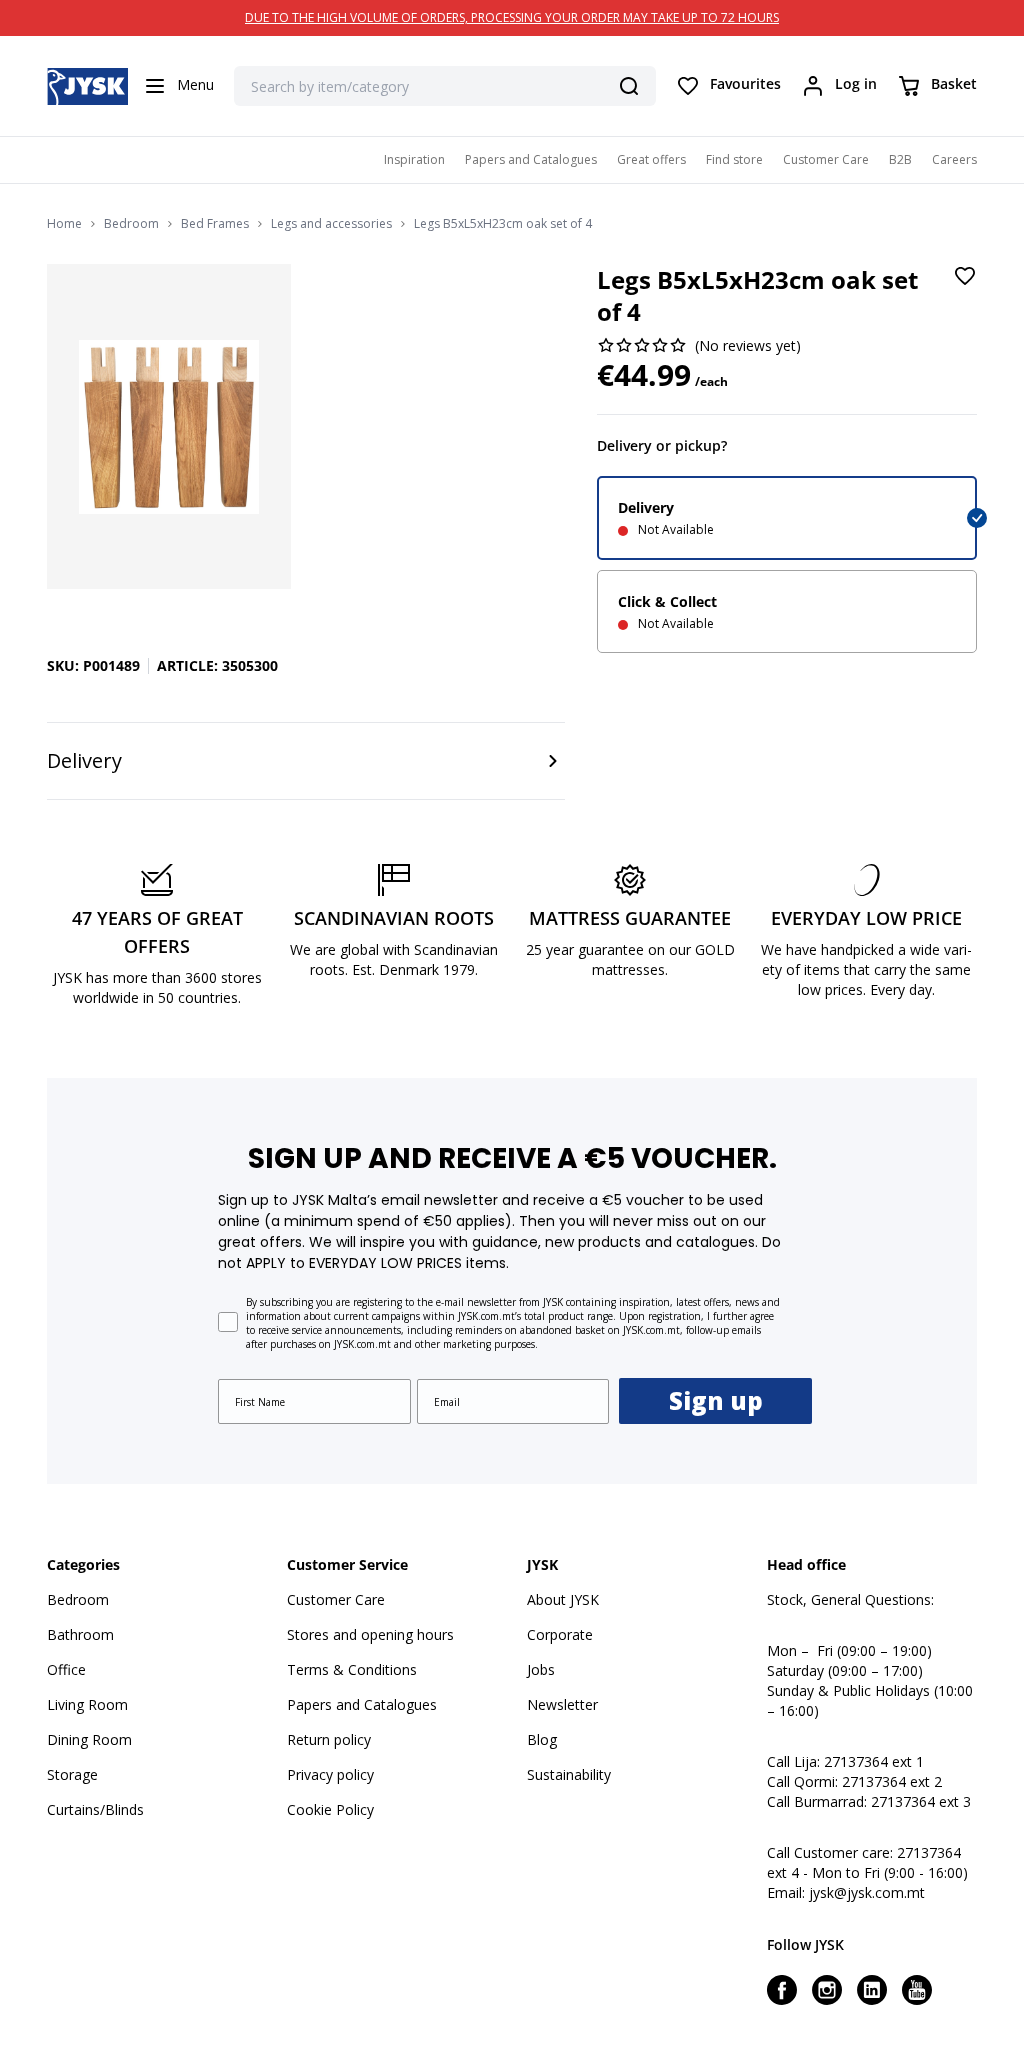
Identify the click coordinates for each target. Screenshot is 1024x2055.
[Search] (629, 86)
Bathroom (80, 1634)
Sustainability (569, 1774)
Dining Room (89, 1739)
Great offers (651, 159)
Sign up (716, 1400)
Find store (734, 159)
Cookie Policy (330, 1809)
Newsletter (562, 1704)
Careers (954, 159)
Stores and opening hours (370, 1634)
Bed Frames (215, 224)
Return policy (329, 1739)
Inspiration (414, 159)
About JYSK (563, 1599)
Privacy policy (330, 1774)
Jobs (541, 1669)
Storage (72, 1774)
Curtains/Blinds (95, 1809)
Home (64, 224)
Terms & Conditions (352, 1669)
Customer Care (826, 159)
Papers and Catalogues (531, 159)
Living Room (87, 1704)
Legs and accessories (331, 224)
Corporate (560, 1634)
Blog (542, 1739)
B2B (900, 159)
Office (66, 1669)
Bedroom (131, 224)
